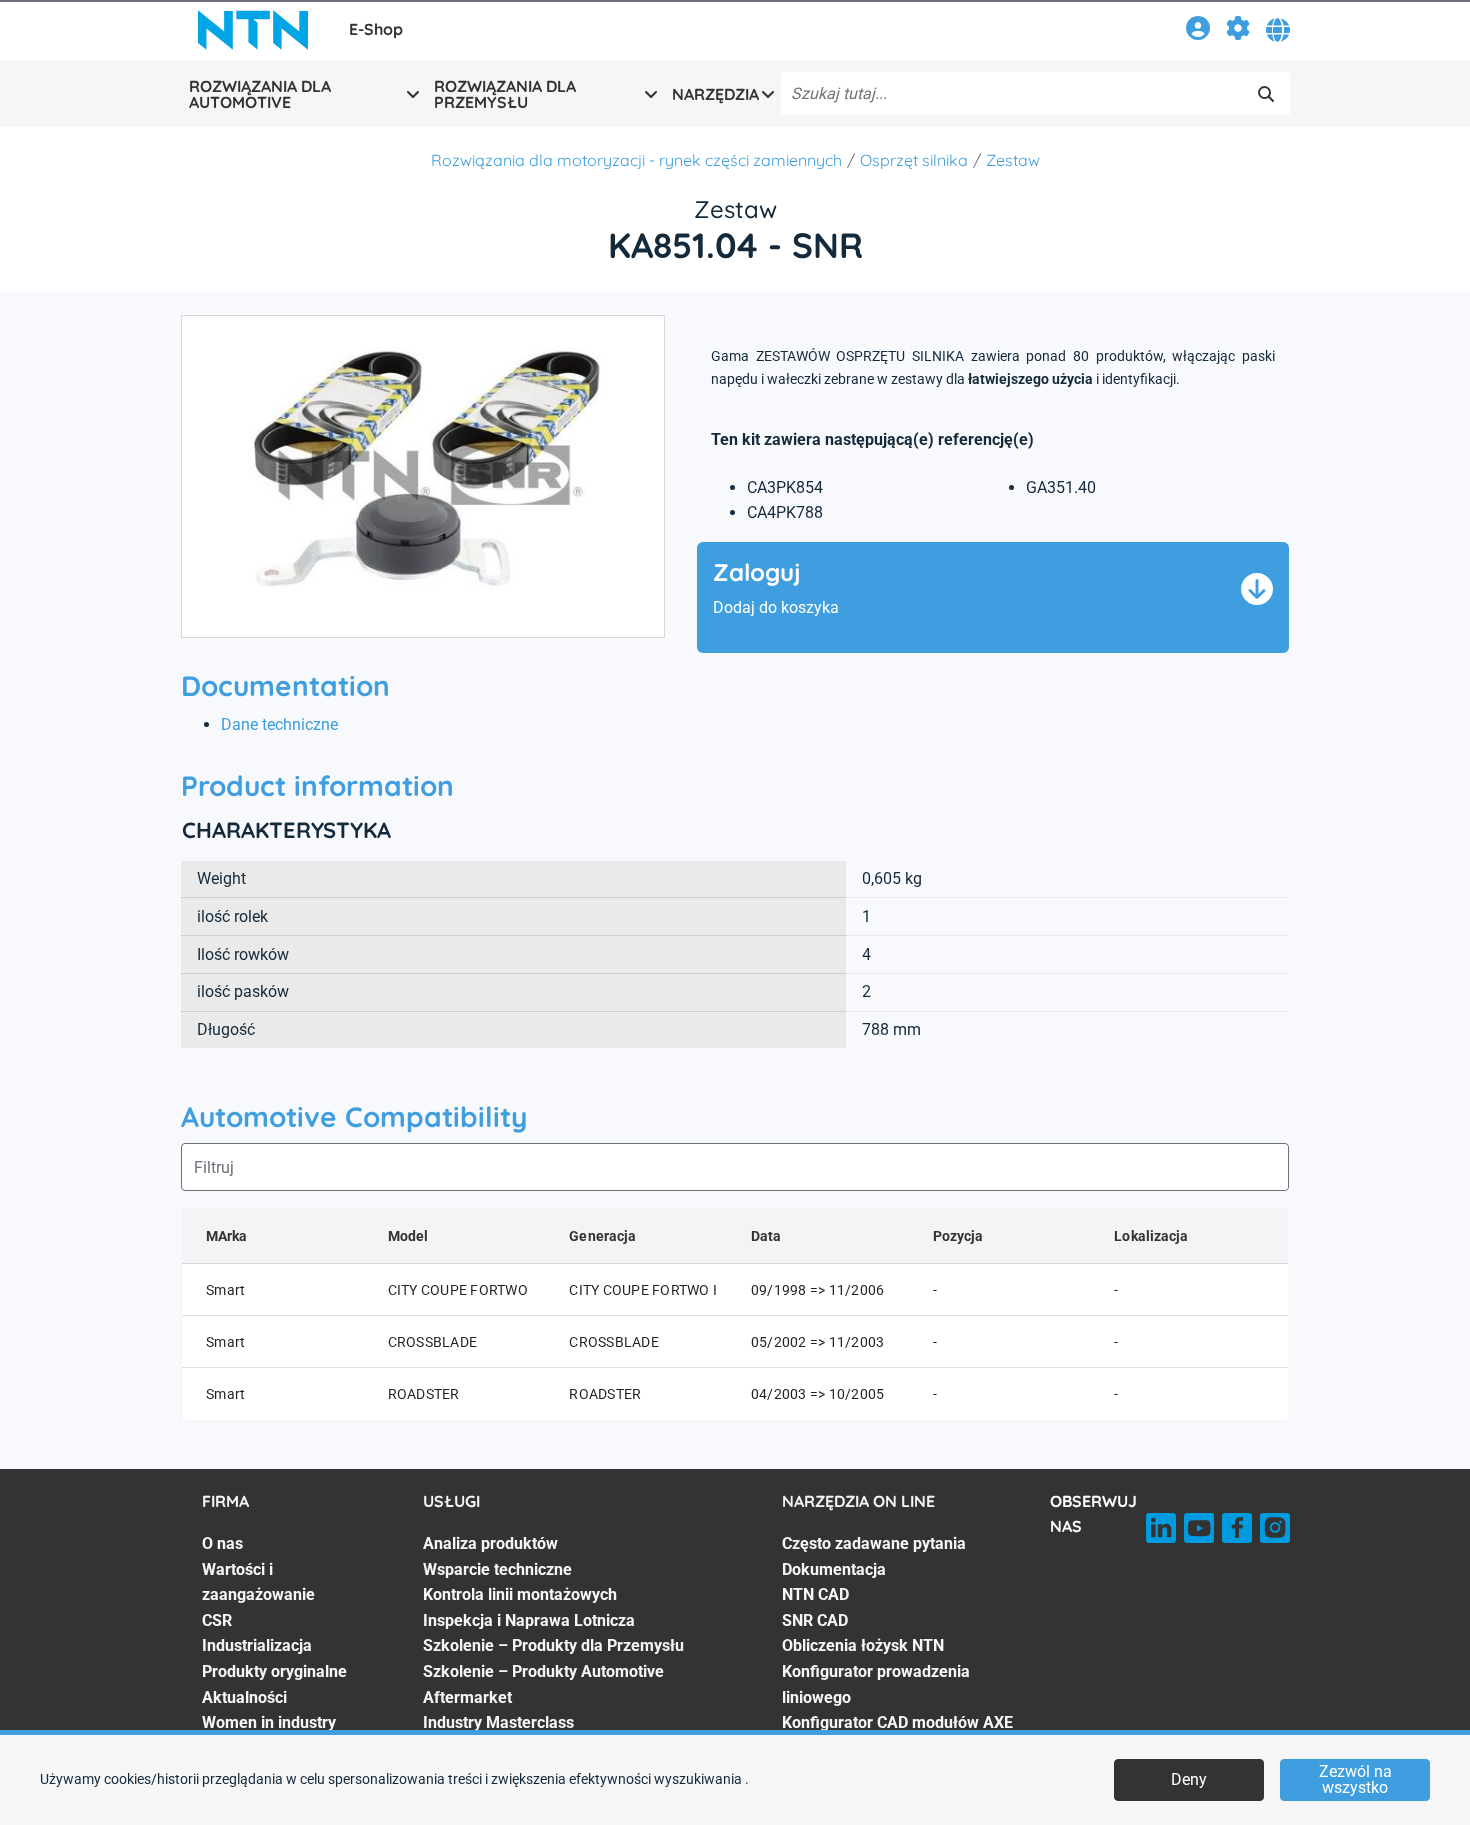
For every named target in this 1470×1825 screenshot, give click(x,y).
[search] (1266, 94)
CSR (217, 1620)
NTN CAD (815, 1594)
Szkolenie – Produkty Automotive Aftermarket (543, 1684)
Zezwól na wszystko (1355, 1779)
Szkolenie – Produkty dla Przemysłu (553, 1645)
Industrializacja (257, 1645)
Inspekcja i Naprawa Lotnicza (529, 1620)
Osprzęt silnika (914, 160)
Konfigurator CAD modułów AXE (897, 1722)
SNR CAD (815, 1620)
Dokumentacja (834, 1569)
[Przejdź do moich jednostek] (1238, 31)
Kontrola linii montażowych (520, 1594)
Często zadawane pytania (874, 1543)
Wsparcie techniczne (497, 1569)
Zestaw (1013, 160)
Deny (1189, 1779)
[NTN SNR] (253, 30)
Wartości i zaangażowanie (258, 1582)
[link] (1198, 31)
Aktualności (244, 1697)
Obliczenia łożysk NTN (863, 1645)
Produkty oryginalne (274, 1671)
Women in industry (269, 1722)
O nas (222, 1543)
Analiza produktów (490, 1543)
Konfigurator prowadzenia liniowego (876, 1684)
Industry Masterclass (498, 1722)
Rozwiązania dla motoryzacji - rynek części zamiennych (636, 160)
